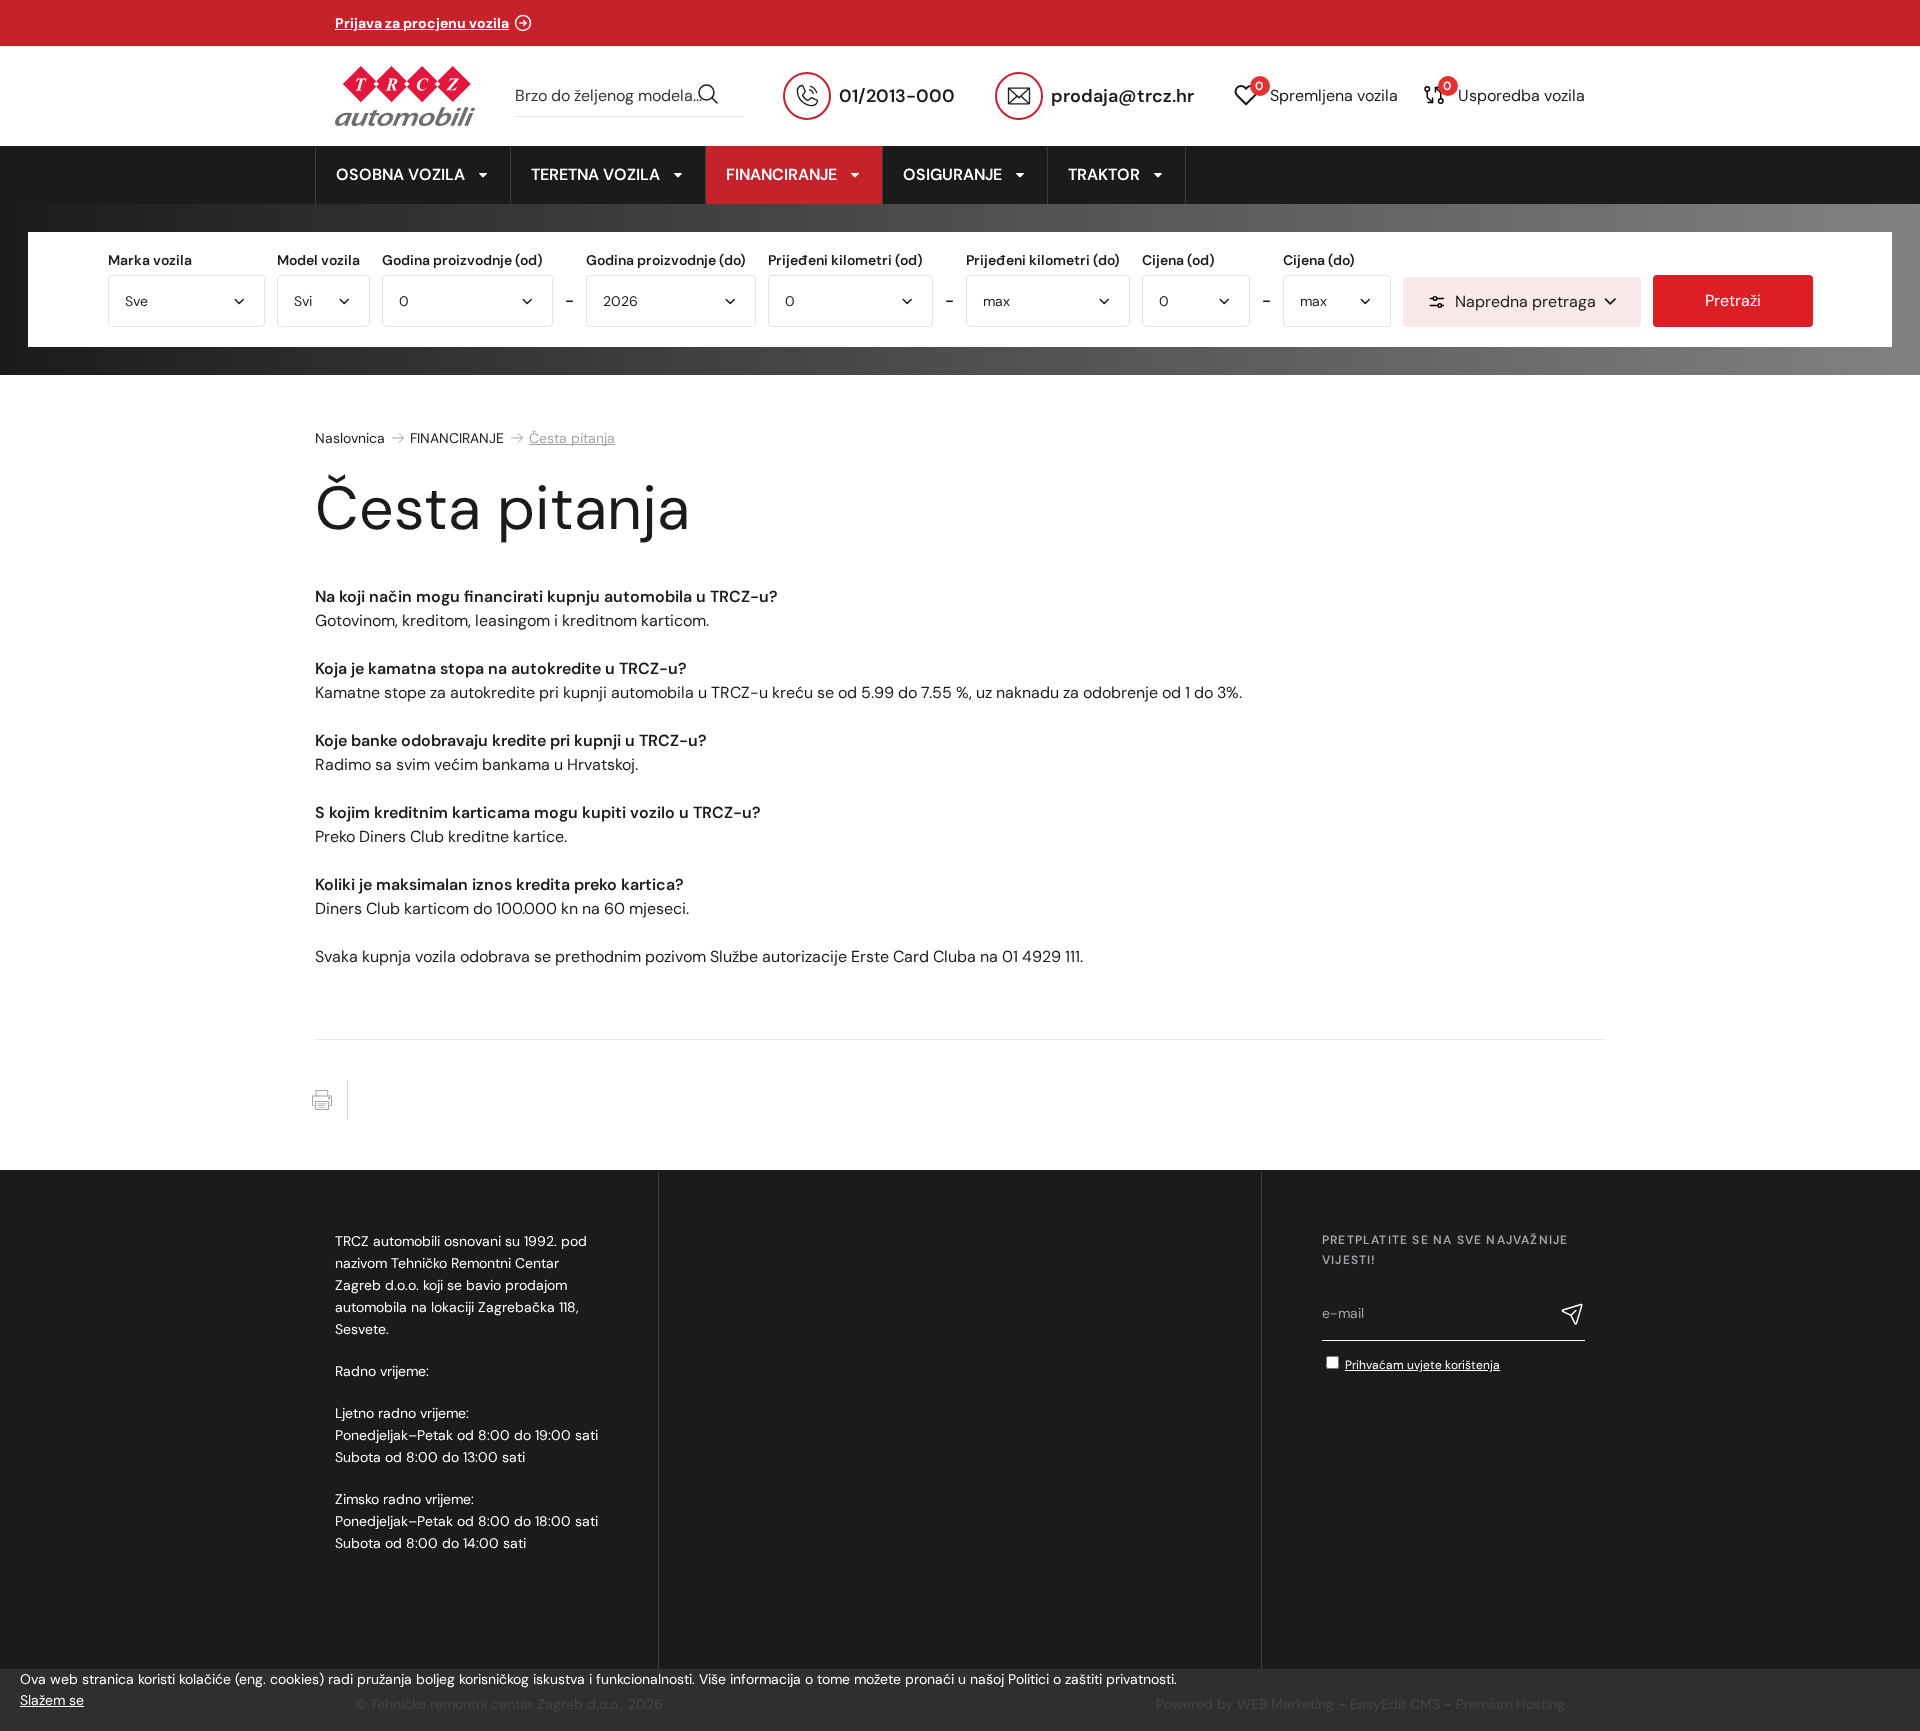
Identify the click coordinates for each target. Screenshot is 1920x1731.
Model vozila (318, 260)
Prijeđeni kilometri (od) (845, 260)
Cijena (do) (1319, 260)
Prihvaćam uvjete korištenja (1422, 1365)
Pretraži (1733, 300)
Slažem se (52, 1700)
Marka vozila (150, 260)
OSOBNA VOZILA (400, 174)
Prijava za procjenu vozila (422, 23)
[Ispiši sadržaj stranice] (322, 1100)
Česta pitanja (572, 438)
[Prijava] (1572, 1317)
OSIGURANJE (952, 174)
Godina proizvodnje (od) (462, 260)
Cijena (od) (1178, 260)
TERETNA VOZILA (595, 174)
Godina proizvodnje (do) (666, 260)
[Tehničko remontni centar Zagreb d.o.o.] (405, 96)
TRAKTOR (1104, 174)
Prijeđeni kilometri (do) (1043, 260)
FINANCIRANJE (781, 174)
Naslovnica (350, 438)
